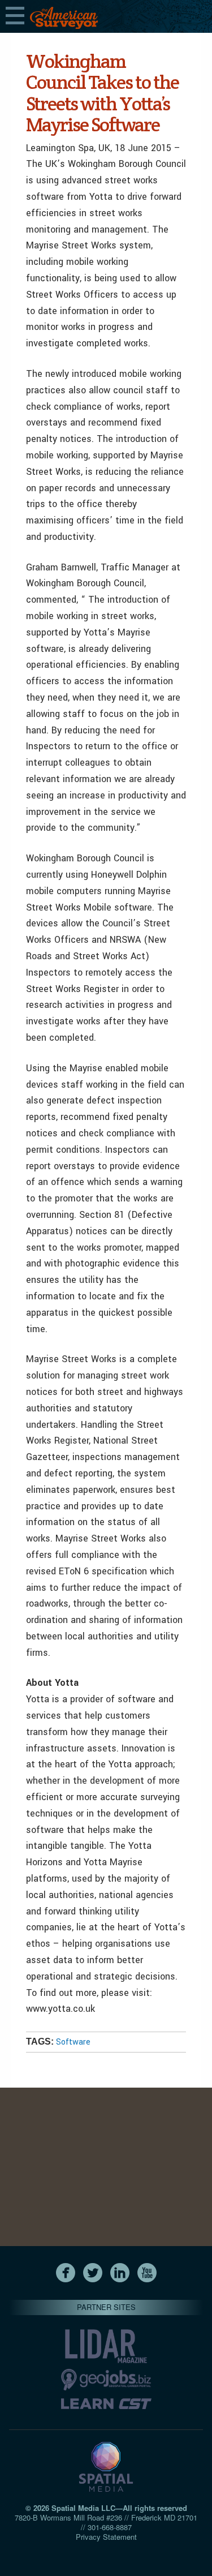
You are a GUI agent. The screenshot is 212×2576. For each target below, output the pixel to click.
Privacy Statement (106, 2537)
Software (73, 2042)
